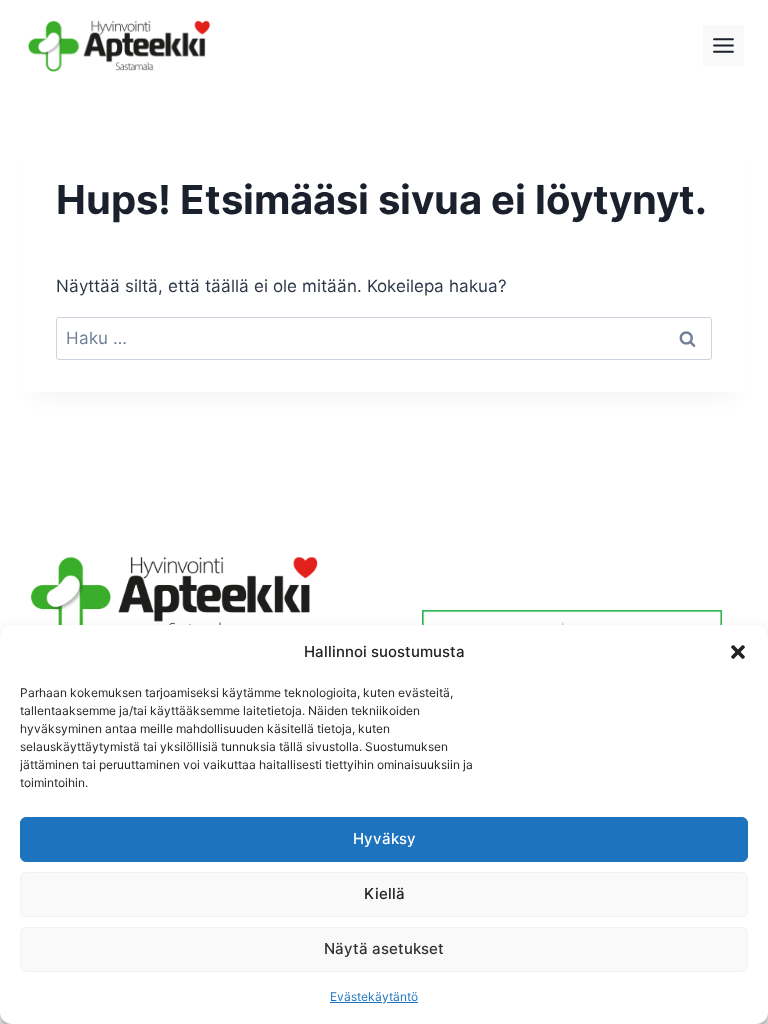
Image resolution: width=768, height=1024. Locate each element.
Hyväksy (384, 838)
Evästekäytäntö (374, 996)
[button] (738, 652)
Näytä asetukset (384, 948)
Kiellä (384, 893)
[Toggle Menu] (723, 45)
